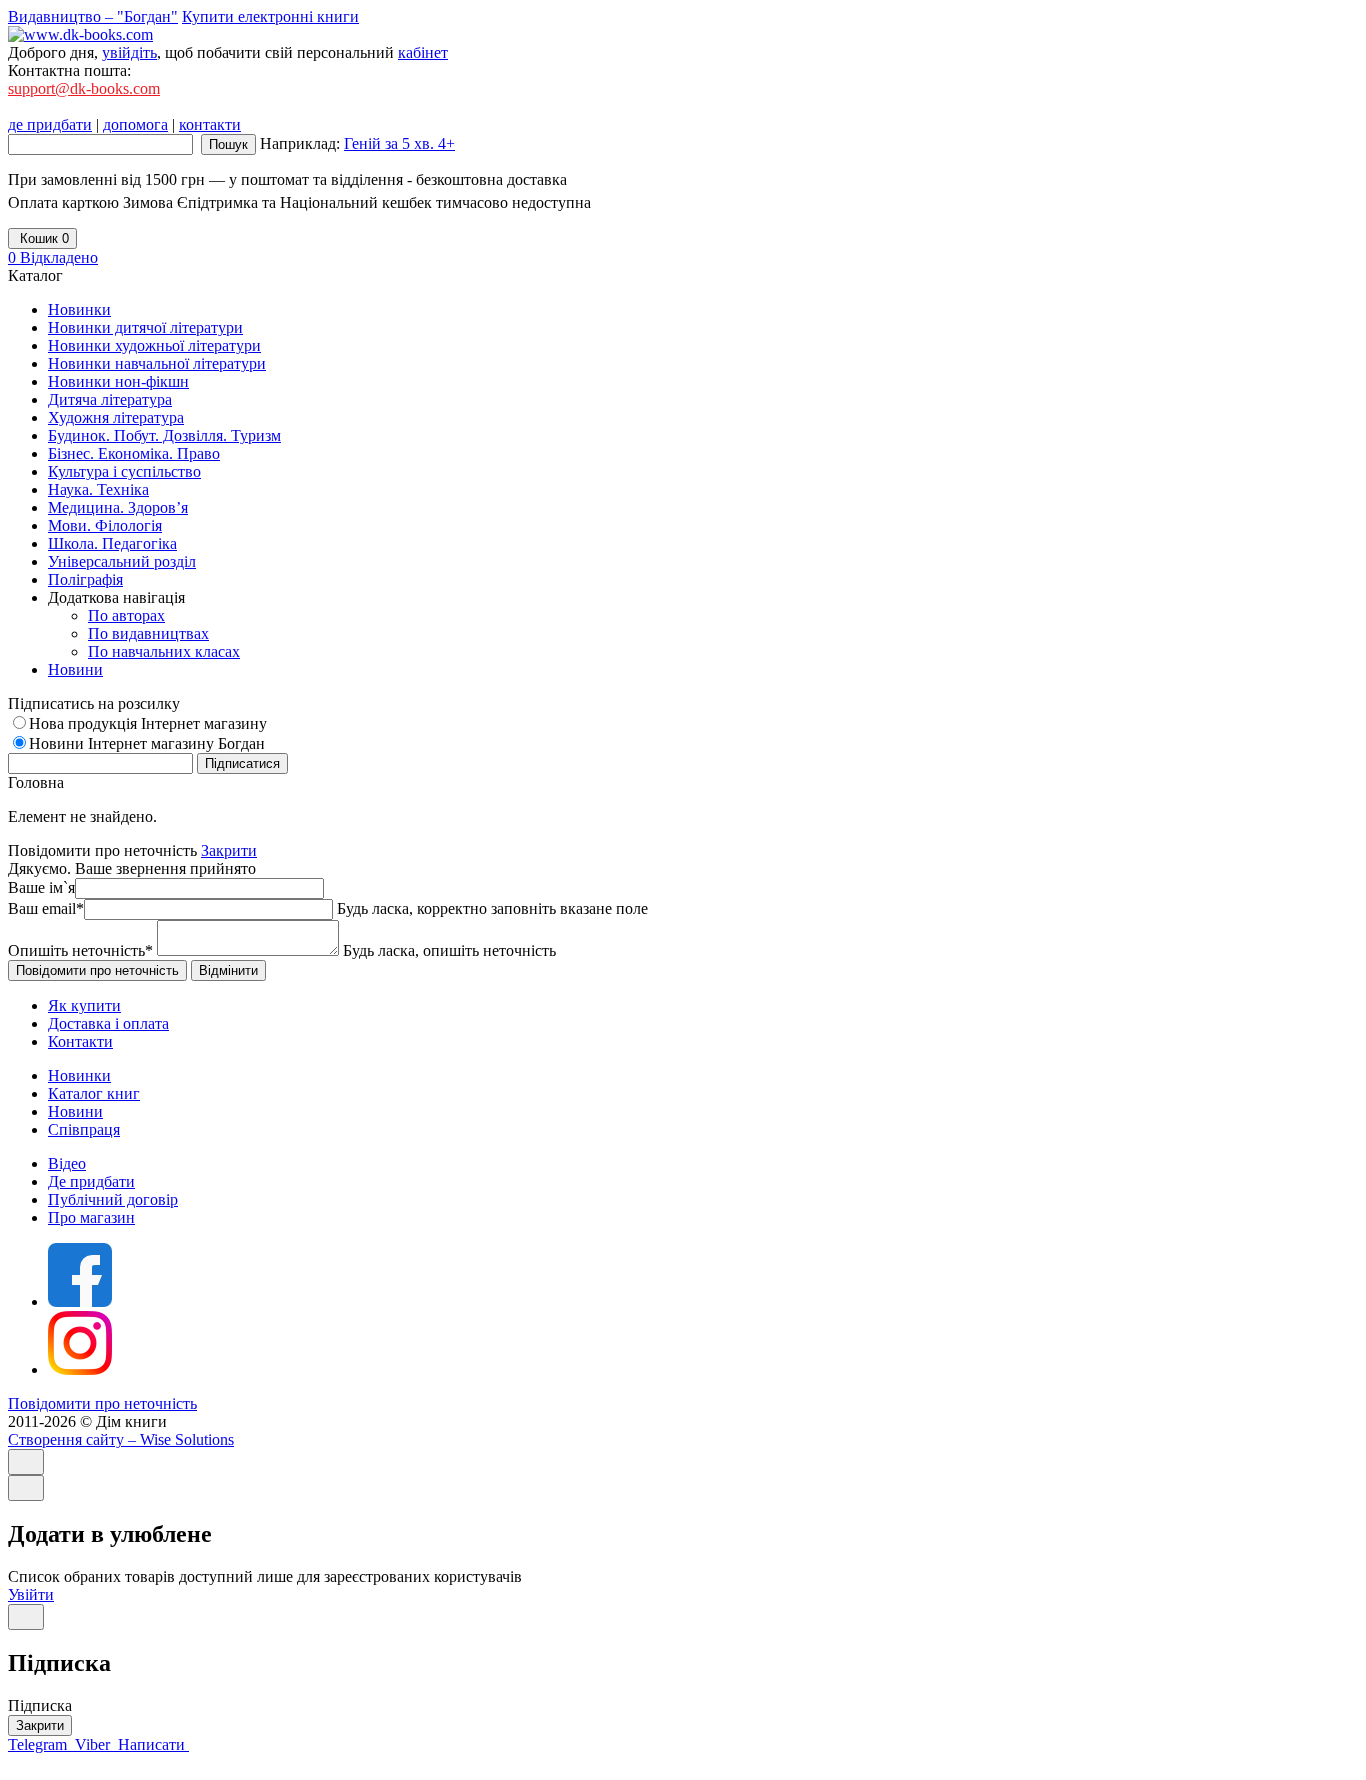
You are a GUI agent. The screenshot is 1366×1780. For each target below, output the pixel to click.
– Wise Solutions (121, 1439)
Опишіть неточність (80, 950)
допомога (135, 124)
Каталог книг (94, 1093)
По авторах (126, 615)
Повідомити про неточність (102, 1403)
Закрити (229, 850)
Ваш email (46, 908)
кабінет (423, 52)
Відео (67, 1163)
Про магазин (91, 1217)
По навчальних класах (164, 651)
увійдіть (129, 52)
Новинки (79, 1075)
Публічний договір (113, 1199)
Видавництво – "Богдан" (93, 16)
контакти (210, 124)
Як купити (84, 1005)
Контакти (80, 1041)
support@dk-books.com (84, 88)
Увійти (31, 1594)
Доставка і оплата (108, 1023)
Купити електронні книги (270, 16)
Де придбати (91, 1181)
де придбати (50, 124)
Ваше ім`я (41, 887)
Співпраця (84, 1129)
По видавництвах (148, 633)
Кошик (42, 238)
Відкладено (53, 257)
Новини (75, 1111)
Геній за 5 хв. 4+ (399, 143)
